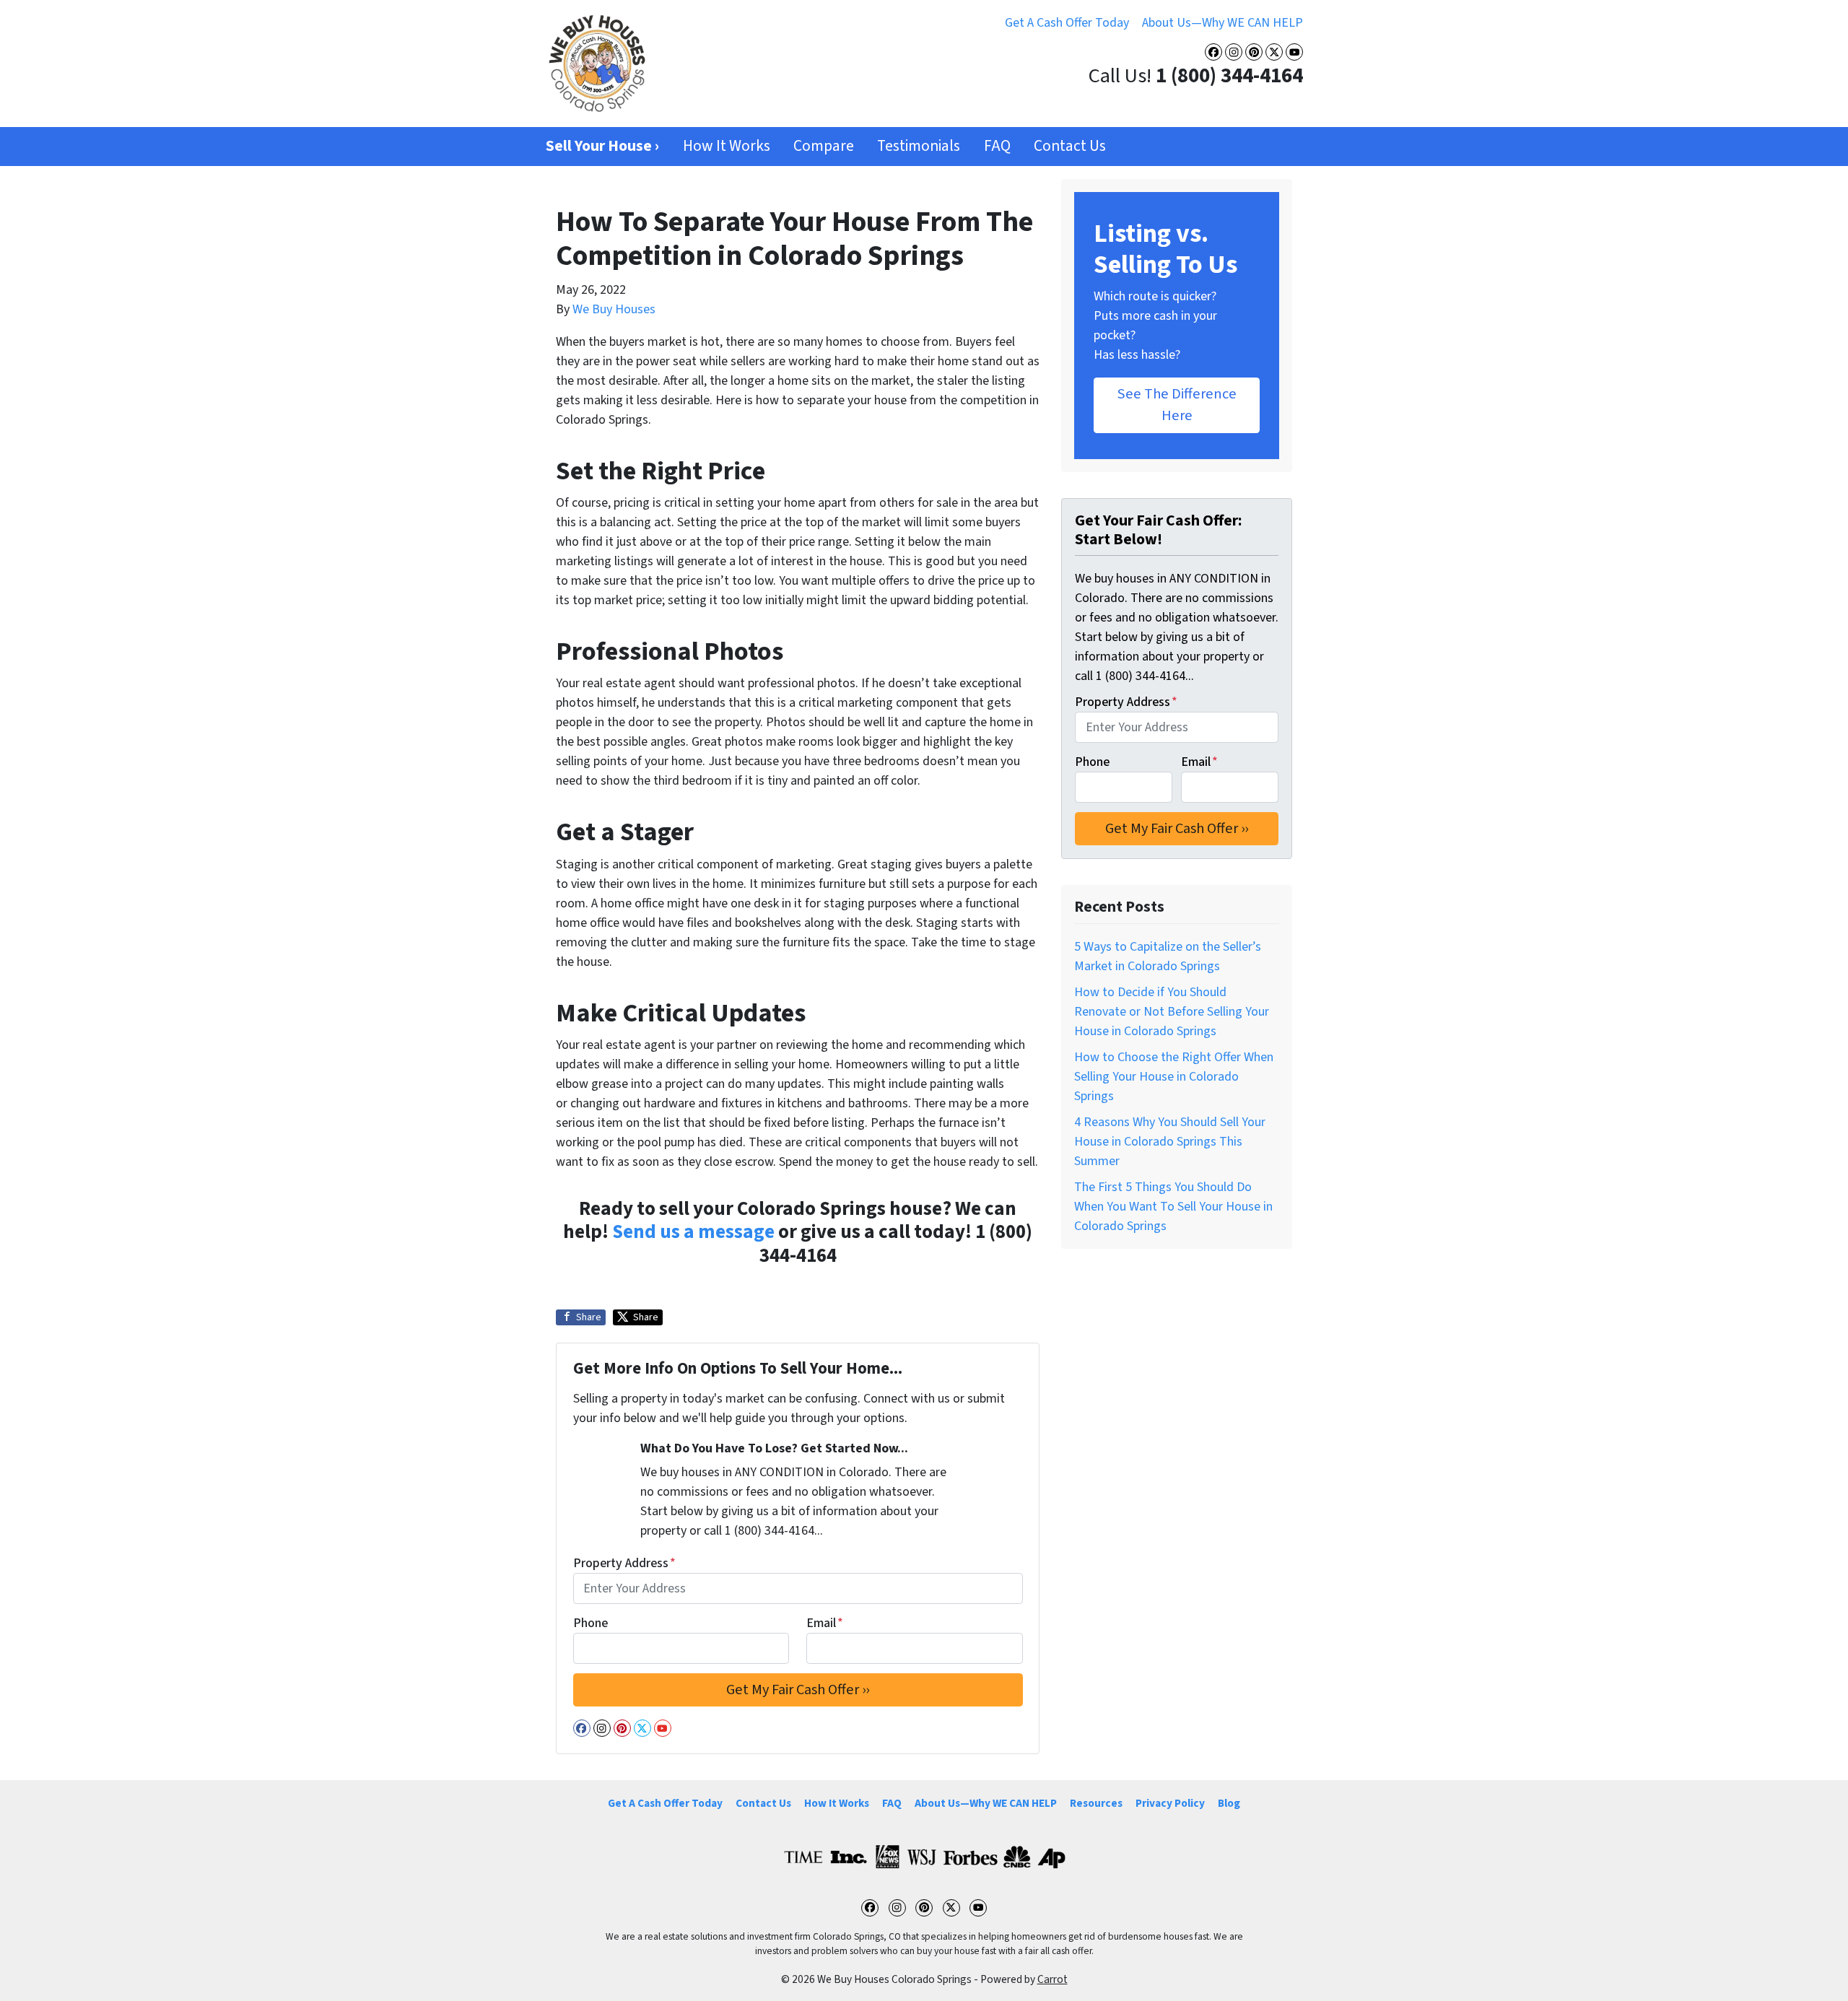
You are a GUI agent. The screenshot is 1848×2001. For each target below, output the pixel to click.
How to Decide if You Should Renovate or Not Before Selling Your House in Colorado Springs (1172, 1012)
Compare (824, 146)
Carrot (1052, 1979)
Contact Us (1070, 146)
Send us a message (693, 1232)
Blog (1229, 1803)
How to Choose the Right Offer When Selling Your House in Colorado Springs (1174, 1077)
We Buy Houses (614, 309)
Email (825, 1623)
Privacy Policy (1170, 1803)
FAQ (997, 146)
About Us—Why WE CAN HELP (1222, 23)
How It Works (727, 146)
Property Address (624, 1563)
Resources (1096, 1803)
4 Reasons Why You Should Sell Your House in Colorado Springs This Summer (1170, 1142)
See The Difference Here (1177, 405)
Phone (590, 1623)
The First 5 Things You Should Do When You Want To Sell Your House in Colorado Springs (1173, 1207)
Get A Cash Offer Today (1067, 23)
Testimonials (919, 146)
